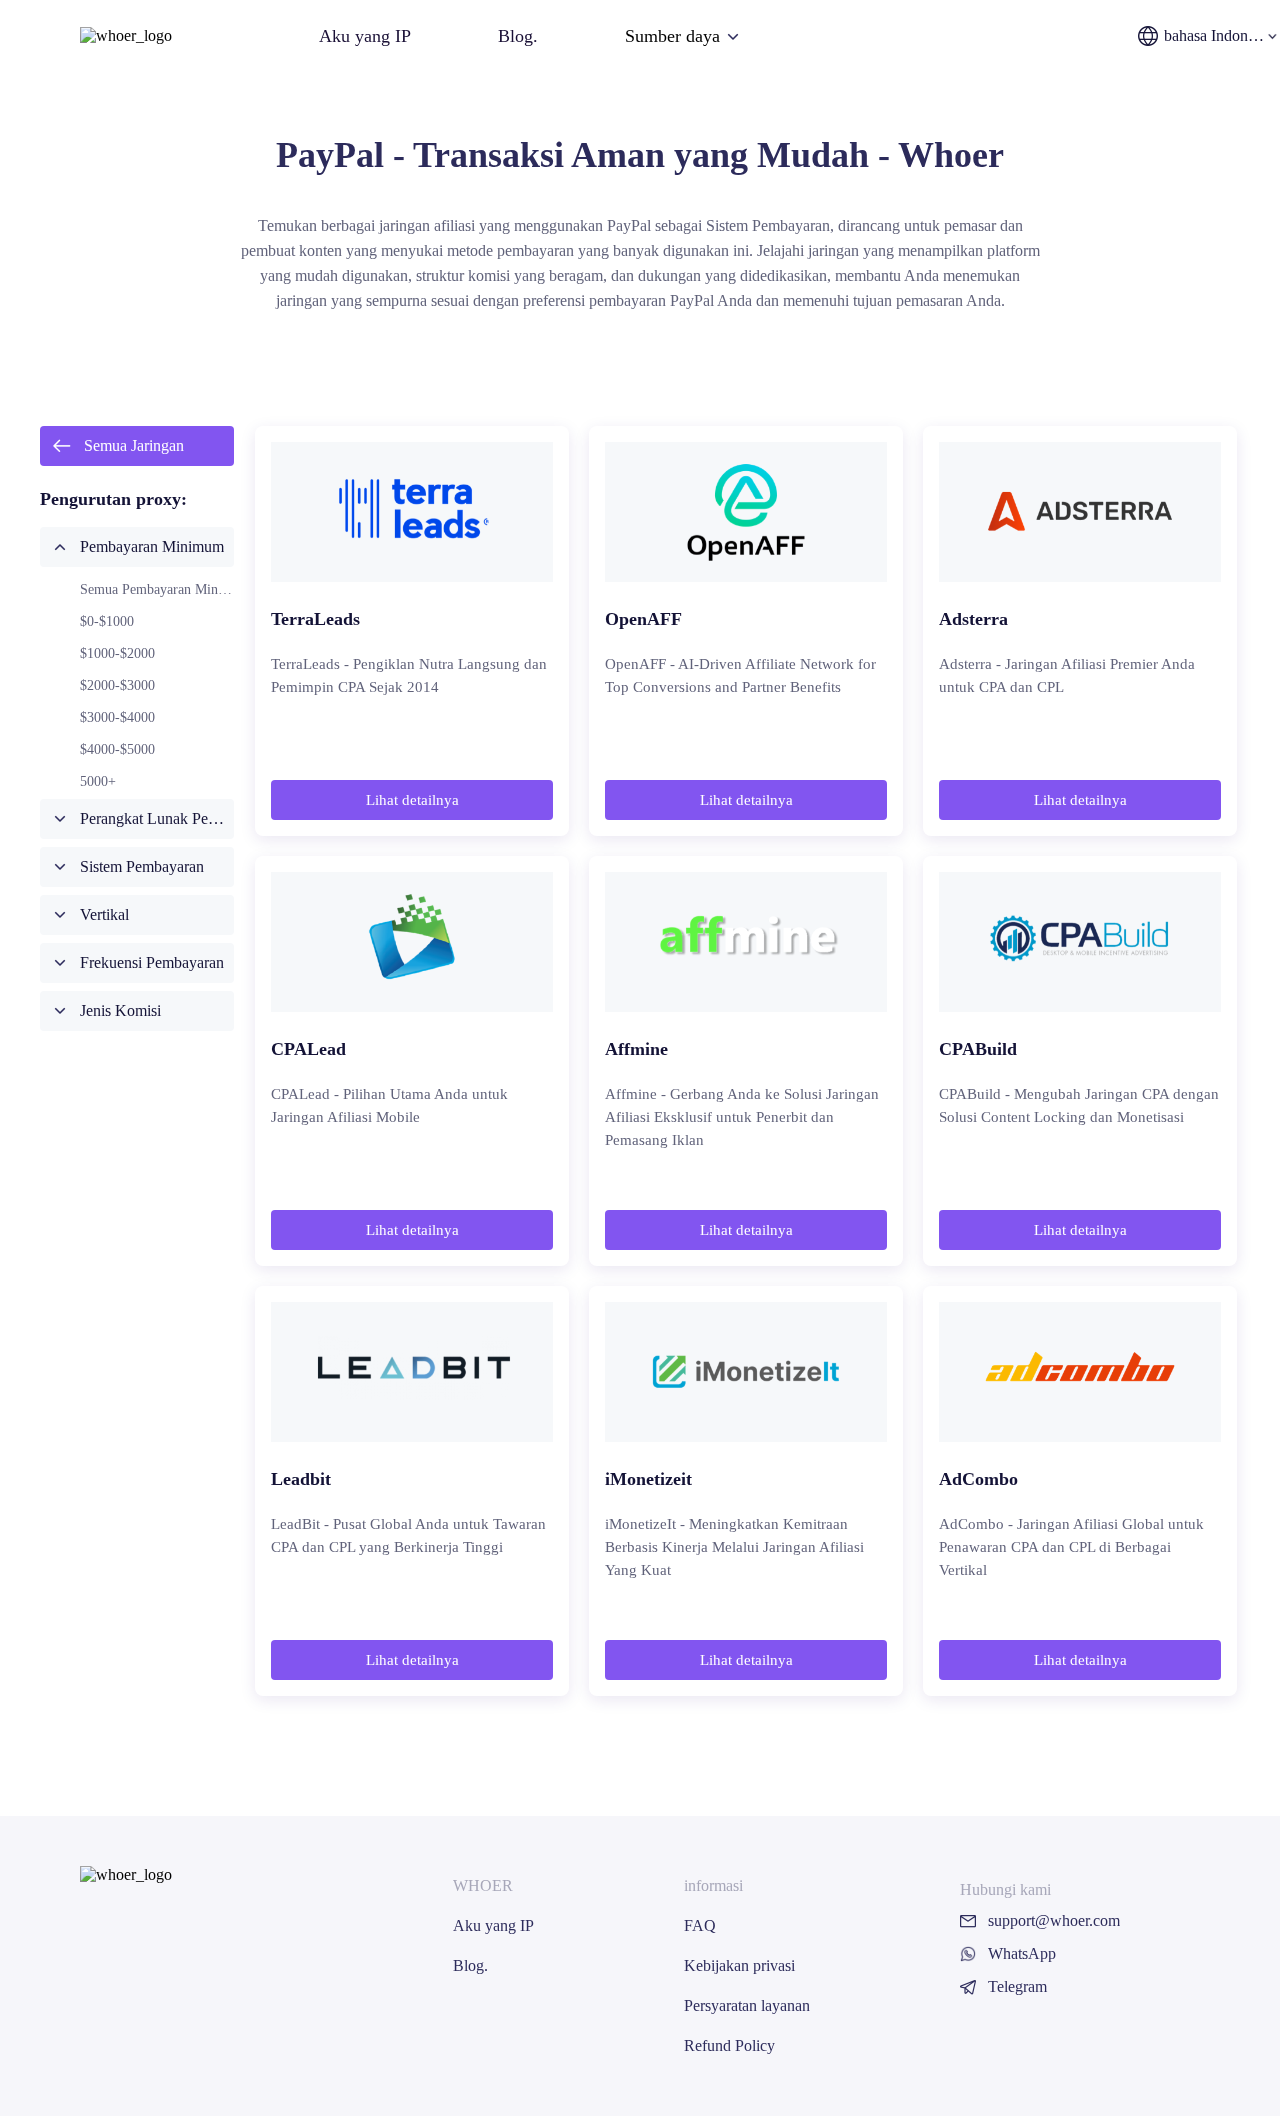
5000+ (98, 781)
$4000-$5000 (117, 749)
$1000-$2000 (117, 653)
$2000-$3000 (117, 685)
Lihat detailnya (412, 800)
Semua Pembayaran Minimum (165, 589)
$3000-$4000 (117, 717)
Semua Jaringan (134, 445)
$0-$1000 (107, 621)
